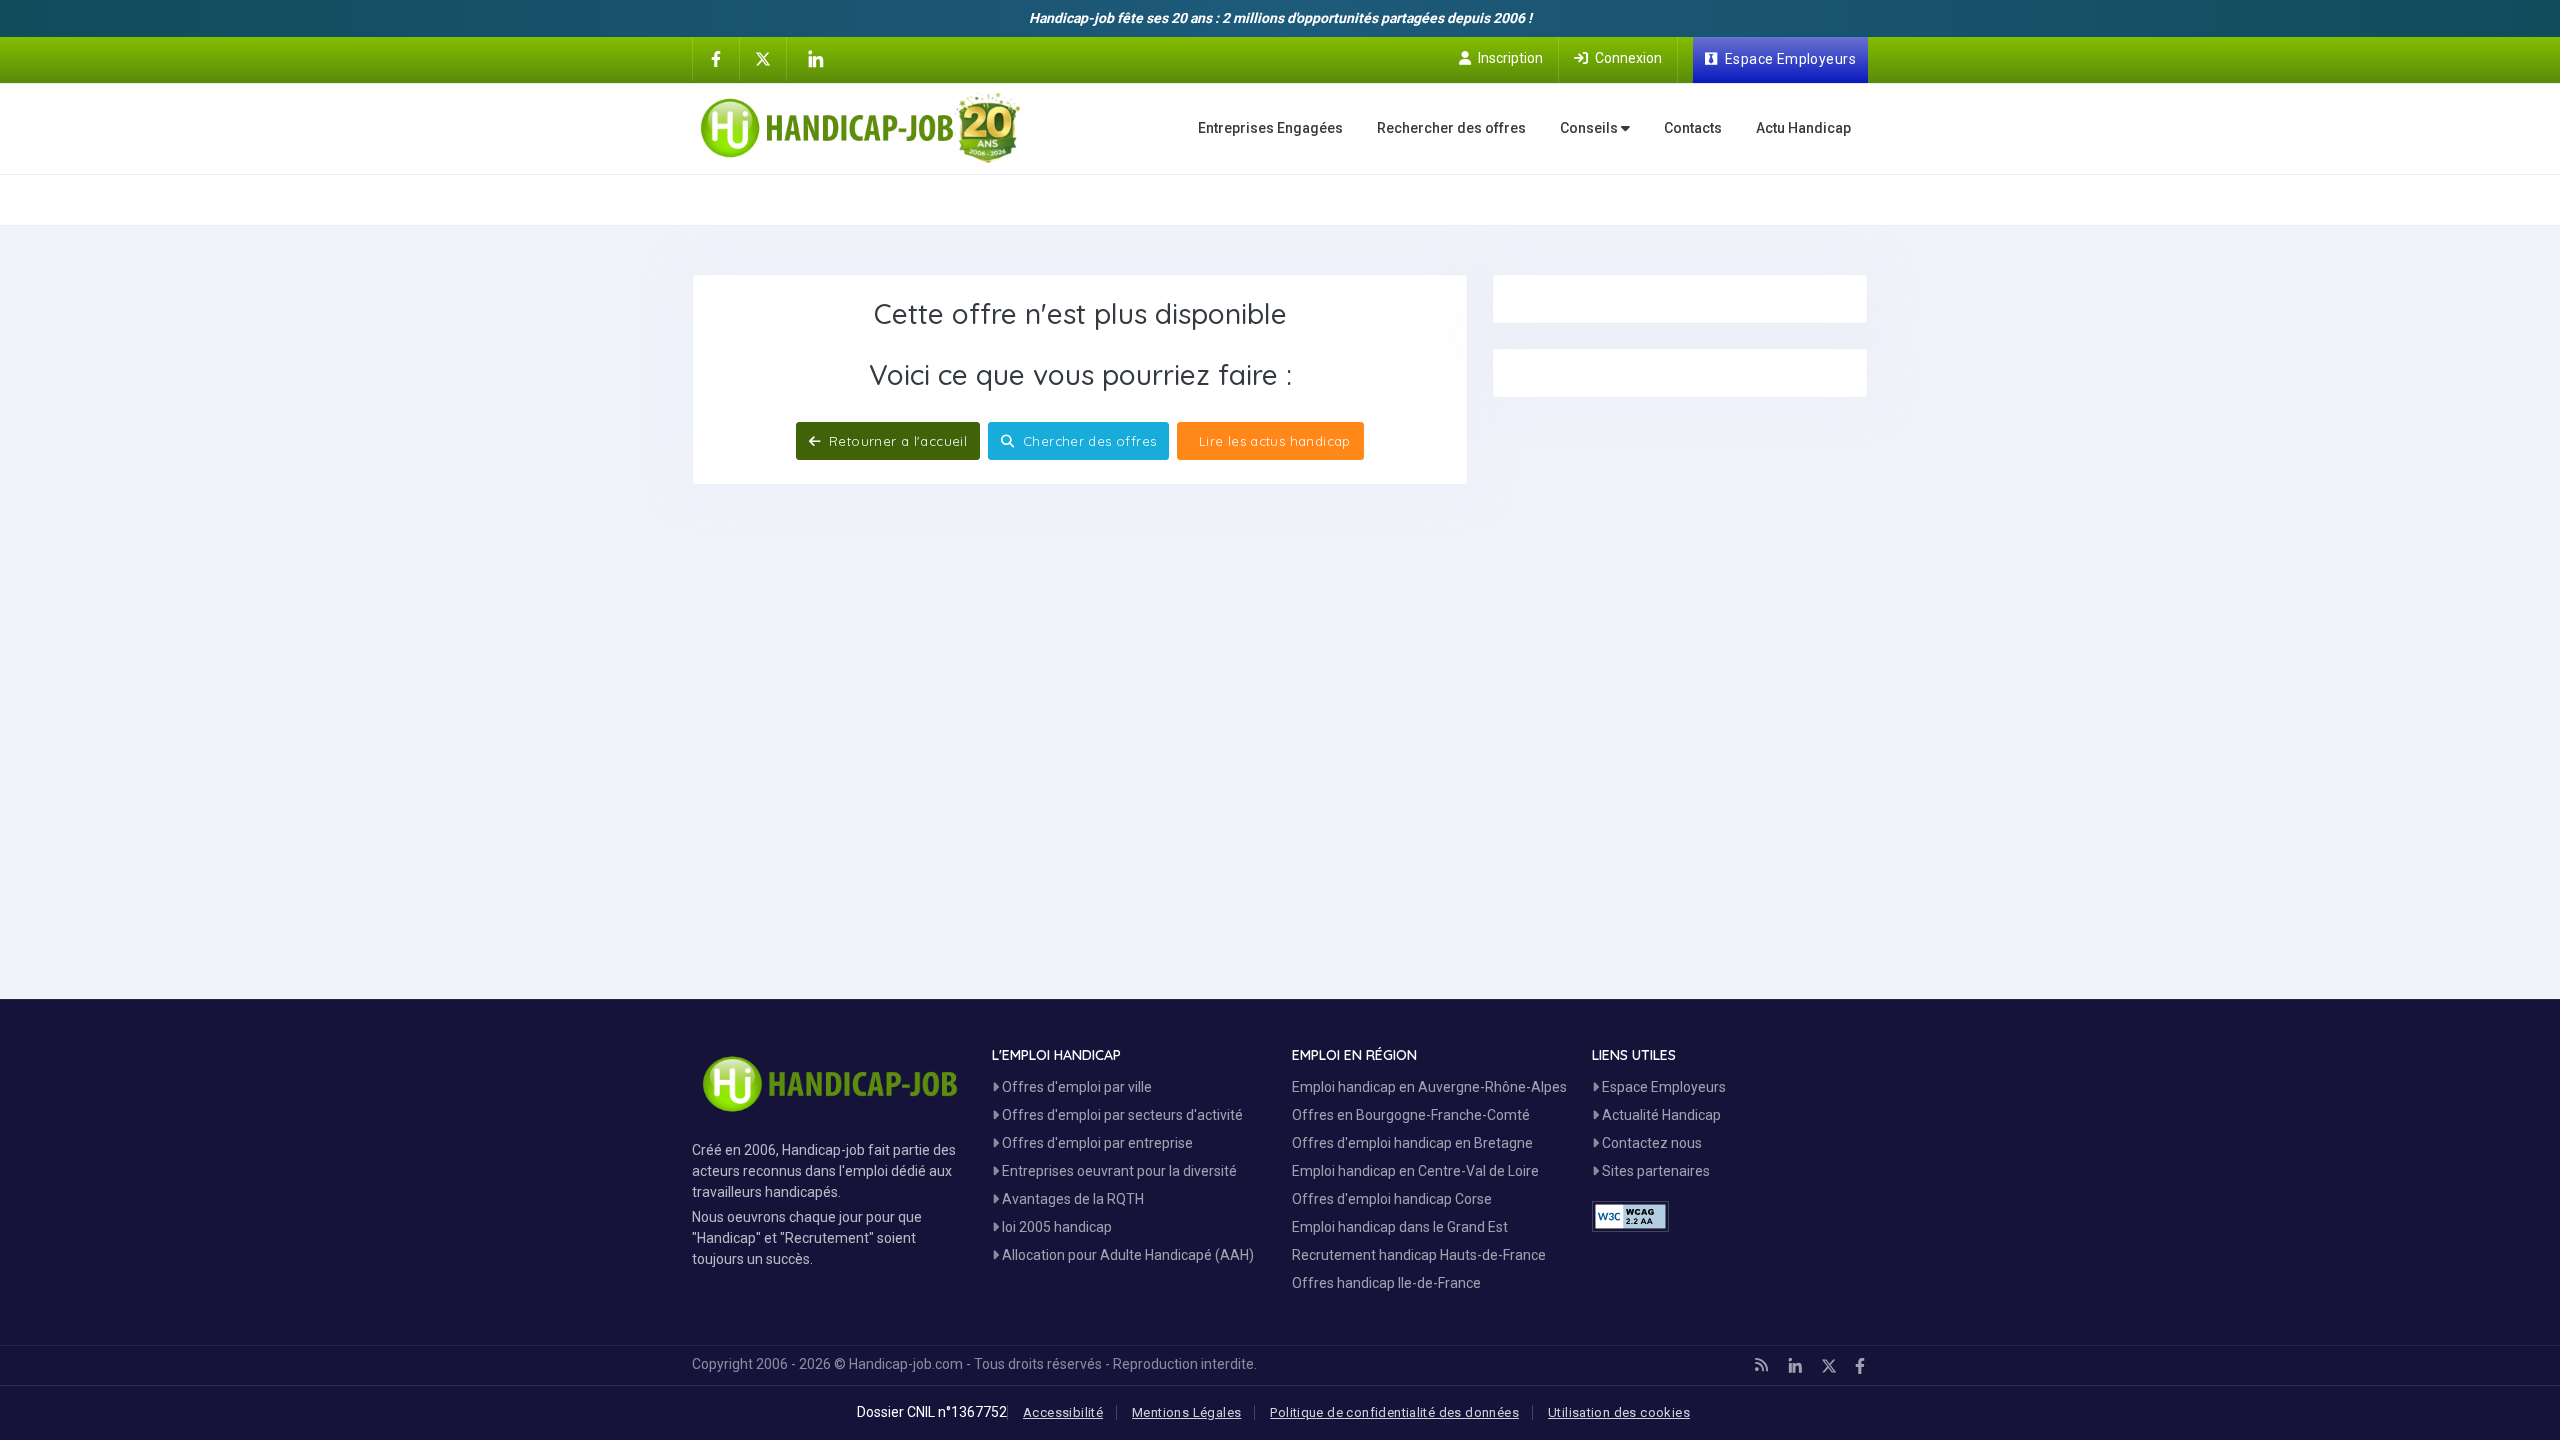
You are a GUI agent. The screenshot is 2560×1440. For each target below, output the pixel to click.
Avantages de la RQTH (1071, 1199)
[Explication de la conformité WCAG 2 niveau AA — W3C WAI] (1630, 1216)
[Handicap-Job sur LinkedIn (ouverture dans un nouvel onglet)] (815, 59)
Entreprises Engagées (1270, 128)
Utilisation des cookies (1619, 1412)
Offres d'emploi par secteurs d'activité (1121, 1115)
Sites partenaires (1654, 1171)
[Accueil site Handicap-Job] (860, 128)
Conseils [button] (1590, 128)
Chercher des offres (1088, 441)
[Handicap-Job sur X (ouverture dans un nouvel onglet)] (763, 58)
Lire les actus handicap (1272, 441)
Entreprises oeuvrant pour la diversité (1118, 1171)
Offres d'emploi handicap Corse (1392, 1199)
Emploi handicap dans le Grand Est (1400, 1227)
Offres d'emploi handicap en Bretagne (1412, 1143)
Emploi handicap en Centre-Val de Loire (1415, 1171)
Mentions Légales (1186, 1412)
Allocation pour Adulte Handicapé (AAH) (1126, 1255)
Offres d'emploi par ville (1075, 1087)
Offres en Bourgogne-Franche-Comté (1411, 1115)
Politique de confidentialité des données (1394, 1412)
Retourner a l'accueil (896, 441)
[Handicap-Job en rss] (1761, 1365)
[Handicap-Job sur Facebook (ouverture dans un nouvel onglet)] (716, 58)
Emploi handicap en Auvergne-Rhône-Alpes (1429, 1087)
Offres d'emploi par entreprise (1096, 1143)
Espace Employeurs (1662, 1087)
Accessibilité (1063, 1412)
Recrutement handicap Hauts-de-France (1419, 1255)
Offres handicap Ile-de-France (1386, 1283)
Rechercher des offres (1451, 128)
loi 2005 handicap (1055, 1227)
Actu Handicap (1803, 128)
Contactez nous (1650, 1143)
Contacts (1693, 128)
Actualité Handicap (1660, 1115)
